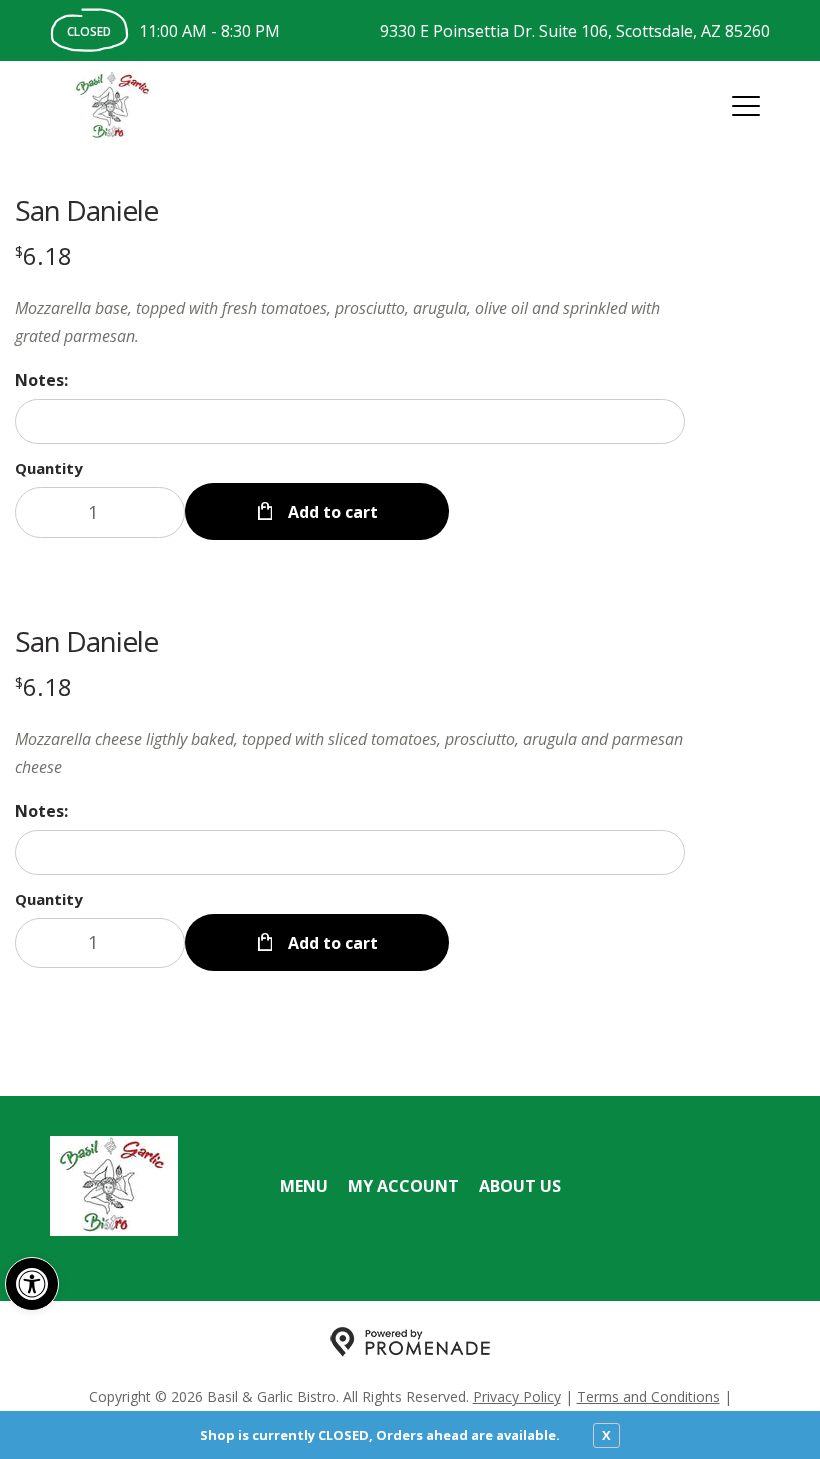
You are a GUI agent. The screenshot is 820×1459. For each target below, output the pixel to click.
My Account (403, 1186)
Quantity (49, 468)
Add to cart (331, 512)
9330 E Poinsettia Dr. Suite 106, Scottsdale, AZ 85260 (575, 31)
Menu (304, 1186)
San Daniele (86, 210)
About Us (520, 1186)
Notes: (41, 380)
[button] (32, 1284)
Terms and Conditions (648, 1396)
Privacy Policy (517, 1396)
